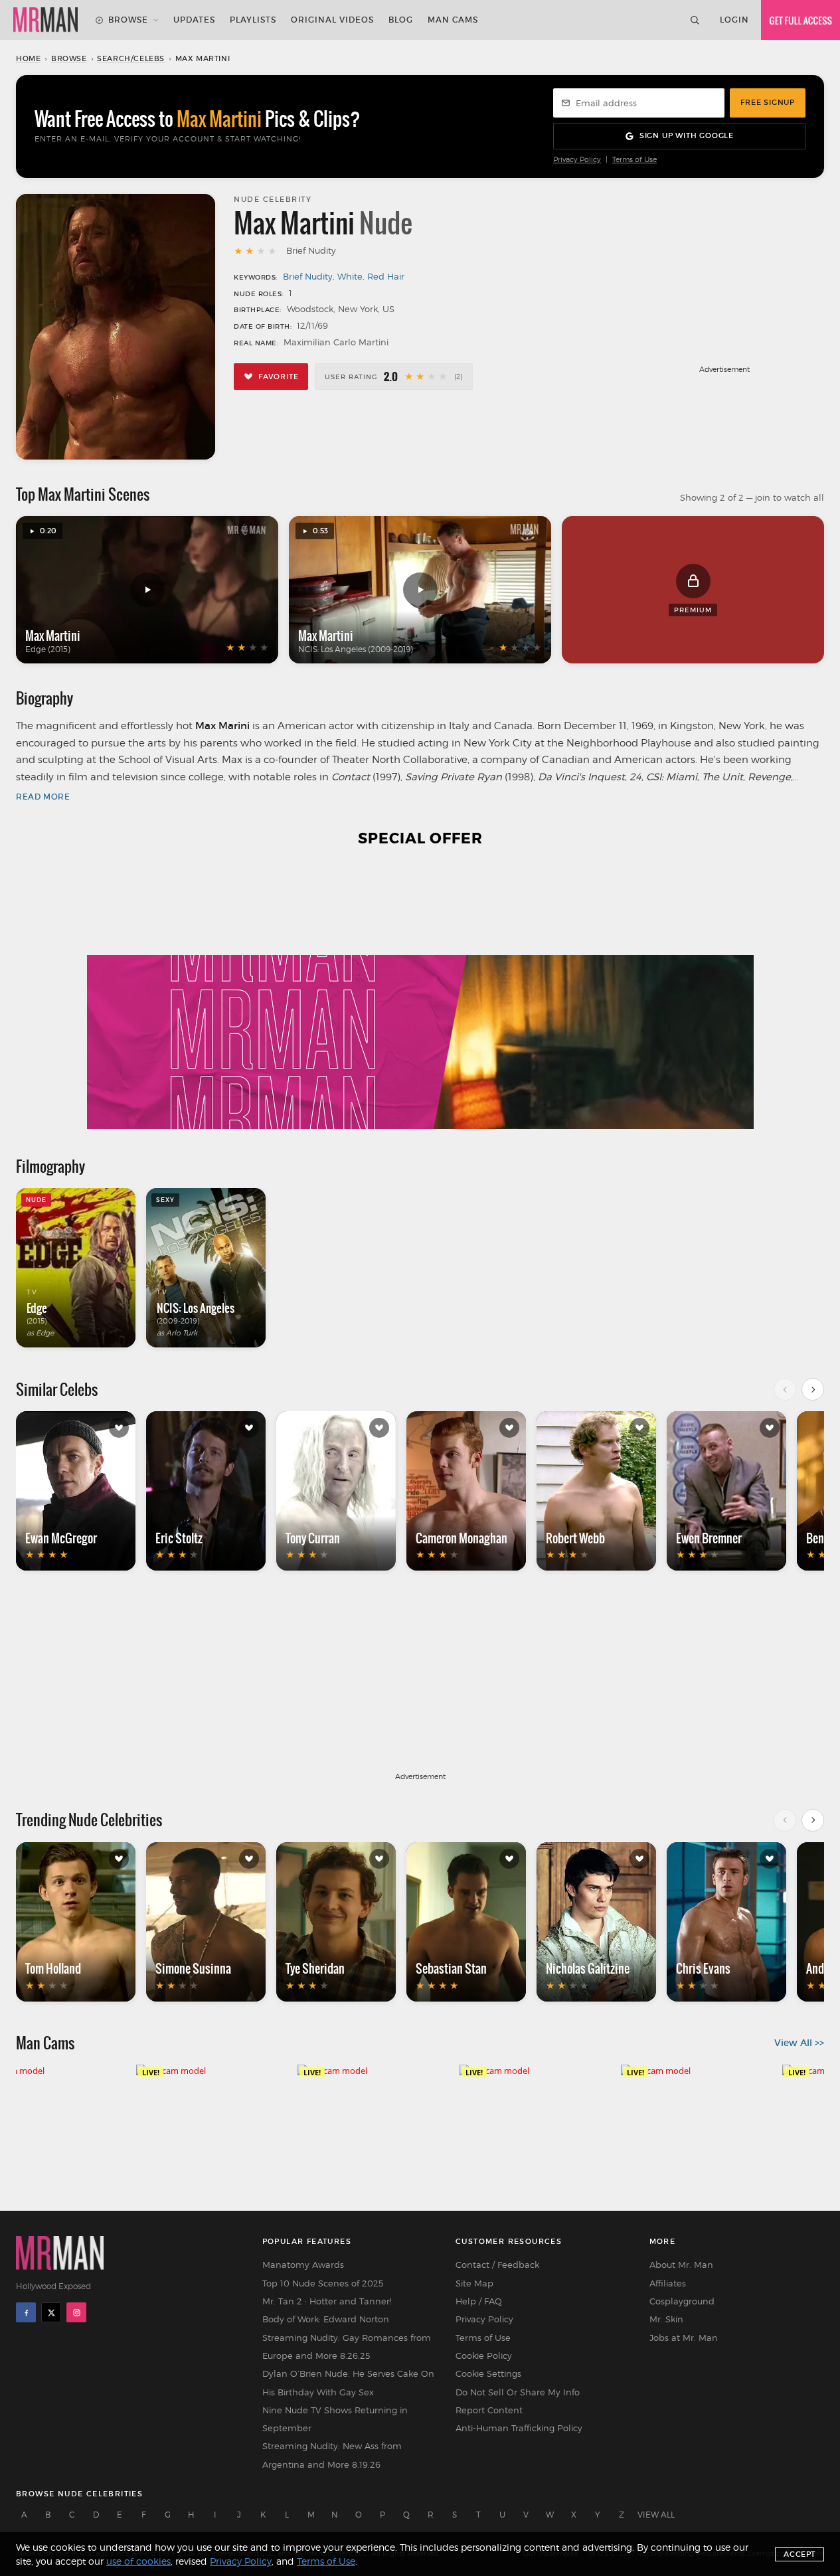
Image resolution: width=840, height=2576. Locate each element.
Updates (194, 20)
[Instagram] (76, 2312)
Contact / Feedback (497, 2265)
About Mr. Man (681, 2265)
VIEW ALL (656, 2515)
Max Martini (53, 636)
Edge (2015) (48, 649)
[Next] (813, 1389)
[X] (51, 2312)
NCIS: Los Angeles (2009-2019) (356, 649)
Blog (401, 20)
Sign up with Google (687, 135)
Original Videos (332, 20)
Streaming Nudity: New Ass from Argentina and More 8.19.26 (332, 2455)
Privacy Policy (577, 160)
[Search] (695, 20)
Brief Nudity (308, 276)
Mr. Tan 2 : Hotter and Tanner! (327, 2301)
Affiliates (668, 2283)
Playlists (253, 20)
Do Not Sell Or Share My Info (518, 2392)
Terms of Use (634, 160)
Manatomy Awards (303, 2265)
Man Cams (453, 20)
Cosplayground (682, 2301)
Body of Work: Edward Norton (326, 2319)
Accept (799, 2554)
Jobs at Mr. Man (684, 2338)
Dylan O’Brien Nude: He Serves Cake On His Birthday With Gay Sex (348, 2382)
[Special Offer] (420, 996)
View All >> (799, 2043)
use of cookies (138, 2561)
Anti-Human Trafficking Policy (519, 2428)
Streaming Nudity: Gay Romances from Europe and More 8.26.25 (347, 2347)
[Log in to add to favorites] (119, 1428)
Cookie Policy (484, 2356)
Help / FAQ (479, 2301)
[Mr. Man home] (45, 20)
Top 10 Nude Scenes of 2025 (323, 2283)
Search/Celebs (131, 58)
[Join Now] (800, 20)
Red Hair (386, 276)
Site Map (474, 2283)
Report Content (489, 2410)
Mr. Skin (666, 2319)
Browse (128, 20)
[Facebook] (26, 2312)
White (350, 276)
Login (734, 20)
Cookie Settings (488, 2373)
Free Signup (768, 102)
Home (28, 58)
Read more (43, 797)
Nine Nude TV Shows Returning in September (335, 2419)
